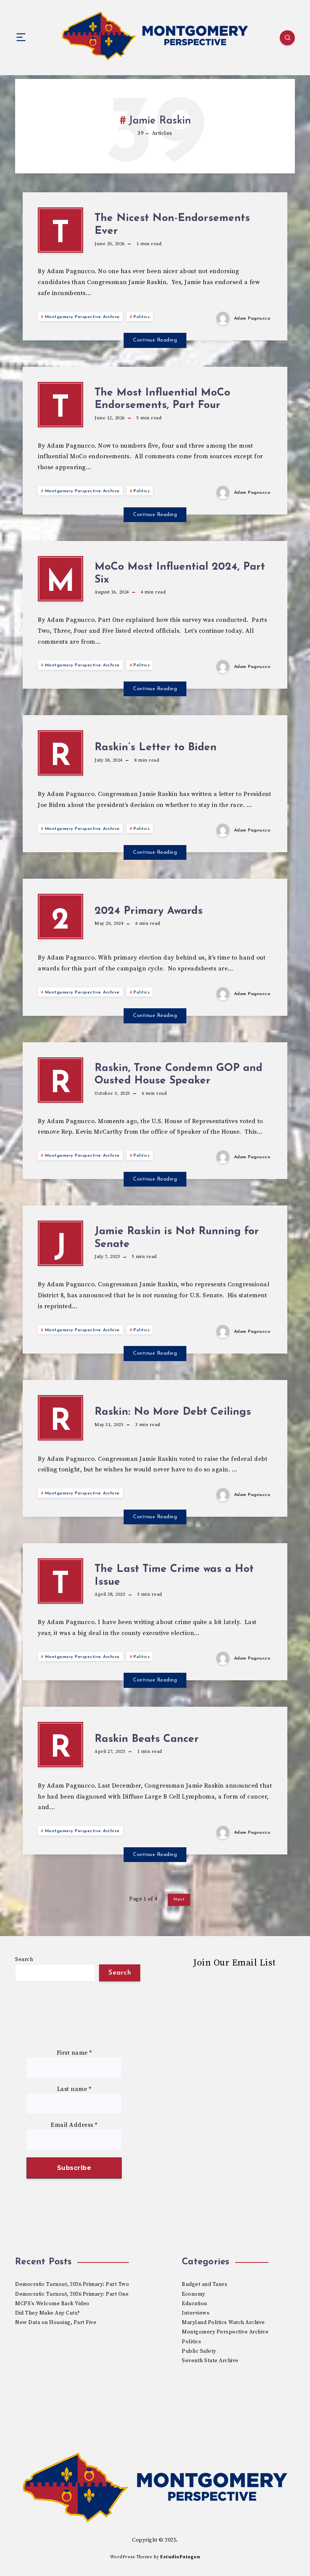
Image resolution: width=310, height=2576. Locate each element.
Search (24, 1959)
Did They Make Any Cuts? (48, 2313)
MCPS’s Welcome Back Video (52, 2304)
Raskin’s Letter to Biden (156, 748)
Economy (194, 2294)
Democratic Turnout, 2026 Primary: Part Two (72, 2284)
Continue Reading (155, 340)
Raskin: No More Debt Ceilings (173, 1412)
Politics (142, 317)
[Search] (287, 38)
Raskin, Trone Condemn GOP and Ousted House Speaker (178, 1075)
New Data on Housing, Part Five (56, 2323)
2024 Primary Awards (149, 911)
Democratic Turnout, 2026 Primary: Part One (72, 2294)
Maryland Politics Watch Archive (223, 2323)
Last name (74, 2089)
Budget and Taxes (205, 2284)
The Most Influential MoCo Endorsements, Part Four (162, 399)
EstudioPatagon (180, 2557)
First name (74, 2053)
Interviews (196, 2313)
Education (195, 2304)
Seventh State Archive (210, 2361)
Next (179, 1899)
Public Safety (199, 2351)
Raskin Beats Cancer (147, 1739)
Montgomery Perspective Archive (82, 317)
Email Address (74, 2125)
